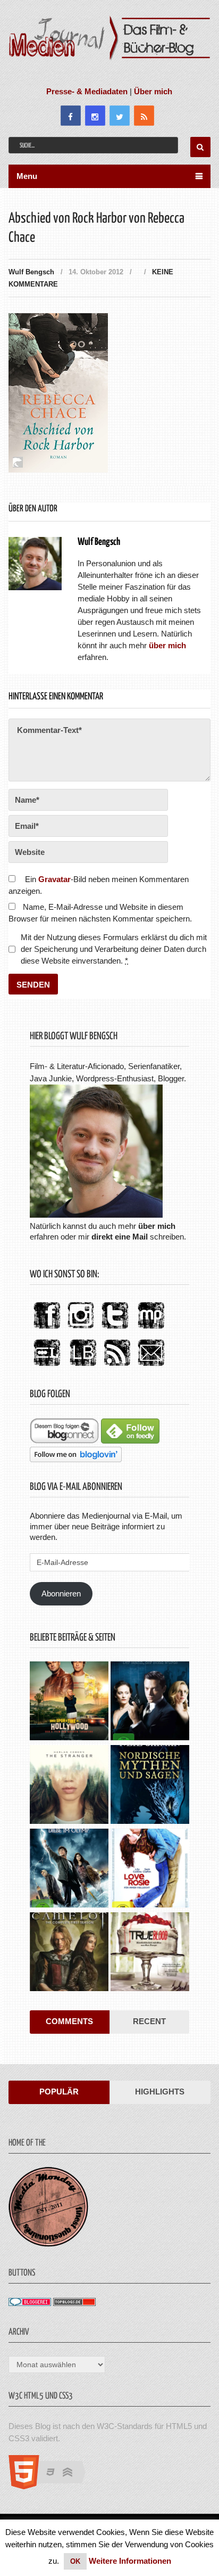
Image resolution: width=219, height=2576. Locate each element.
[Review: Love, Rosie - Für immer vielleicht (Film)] (150, 1869)
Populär (59, 2092)
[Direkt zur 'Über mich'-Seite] (96, 1215)
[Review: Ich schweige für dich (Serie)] (69, 1786)
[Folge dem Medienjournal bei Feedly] (130, 1441)
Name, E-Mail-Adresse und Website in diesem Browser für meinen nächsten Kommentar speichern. (100, 913)
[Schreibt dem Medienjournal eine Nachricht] (151, 1367)
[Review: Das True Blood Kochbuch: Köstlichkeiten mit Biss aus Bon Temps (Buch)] (150, 1953)
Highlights (160, 2092)
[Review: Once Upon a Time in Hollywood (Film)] (69, 1702)
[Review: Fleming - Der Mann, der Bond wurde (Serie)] (150, 1702)
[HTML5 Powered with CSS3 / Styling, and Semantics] (52, 2486)
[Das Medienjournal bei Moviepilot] (151, 1329)
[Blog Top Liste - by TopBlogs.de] (74, 2303)
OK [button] (75, 2561)
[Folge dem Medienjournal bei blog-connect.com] (64, 1441)
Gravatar (54, 879)
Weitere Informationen (130, 2561)
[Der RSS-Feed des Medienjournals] (117, 1367)
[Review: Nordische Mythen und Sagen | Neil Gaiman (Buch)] (150, 1786)
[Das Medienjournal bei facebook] (47, 1329)
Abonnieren (61, 1593)
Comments (69, 2021)
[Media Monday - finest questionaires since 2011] (48, 2244)
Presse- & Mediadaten (87, 91)
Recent (149, 2021)
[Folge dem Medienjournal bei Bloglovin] (76, 1459)
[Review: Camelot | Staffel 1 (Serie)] (69, 1953)
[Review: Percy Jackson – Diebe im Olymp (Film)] (69, 1869)
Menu (27, 176)
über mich (157, 1226)
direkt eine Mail (120, 1237)
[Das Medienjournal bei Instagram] (81, 1329)
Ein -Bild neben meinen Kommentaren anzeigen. (98, 885)
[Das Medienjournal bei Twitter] (115, 1329)
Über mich (153, 91)
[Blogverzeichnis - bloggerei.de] (30, 2303)
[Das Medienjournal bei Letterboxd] (47, 1367)
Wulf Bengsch (31, 272)
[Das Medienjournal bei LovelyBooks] (83, 1367)
